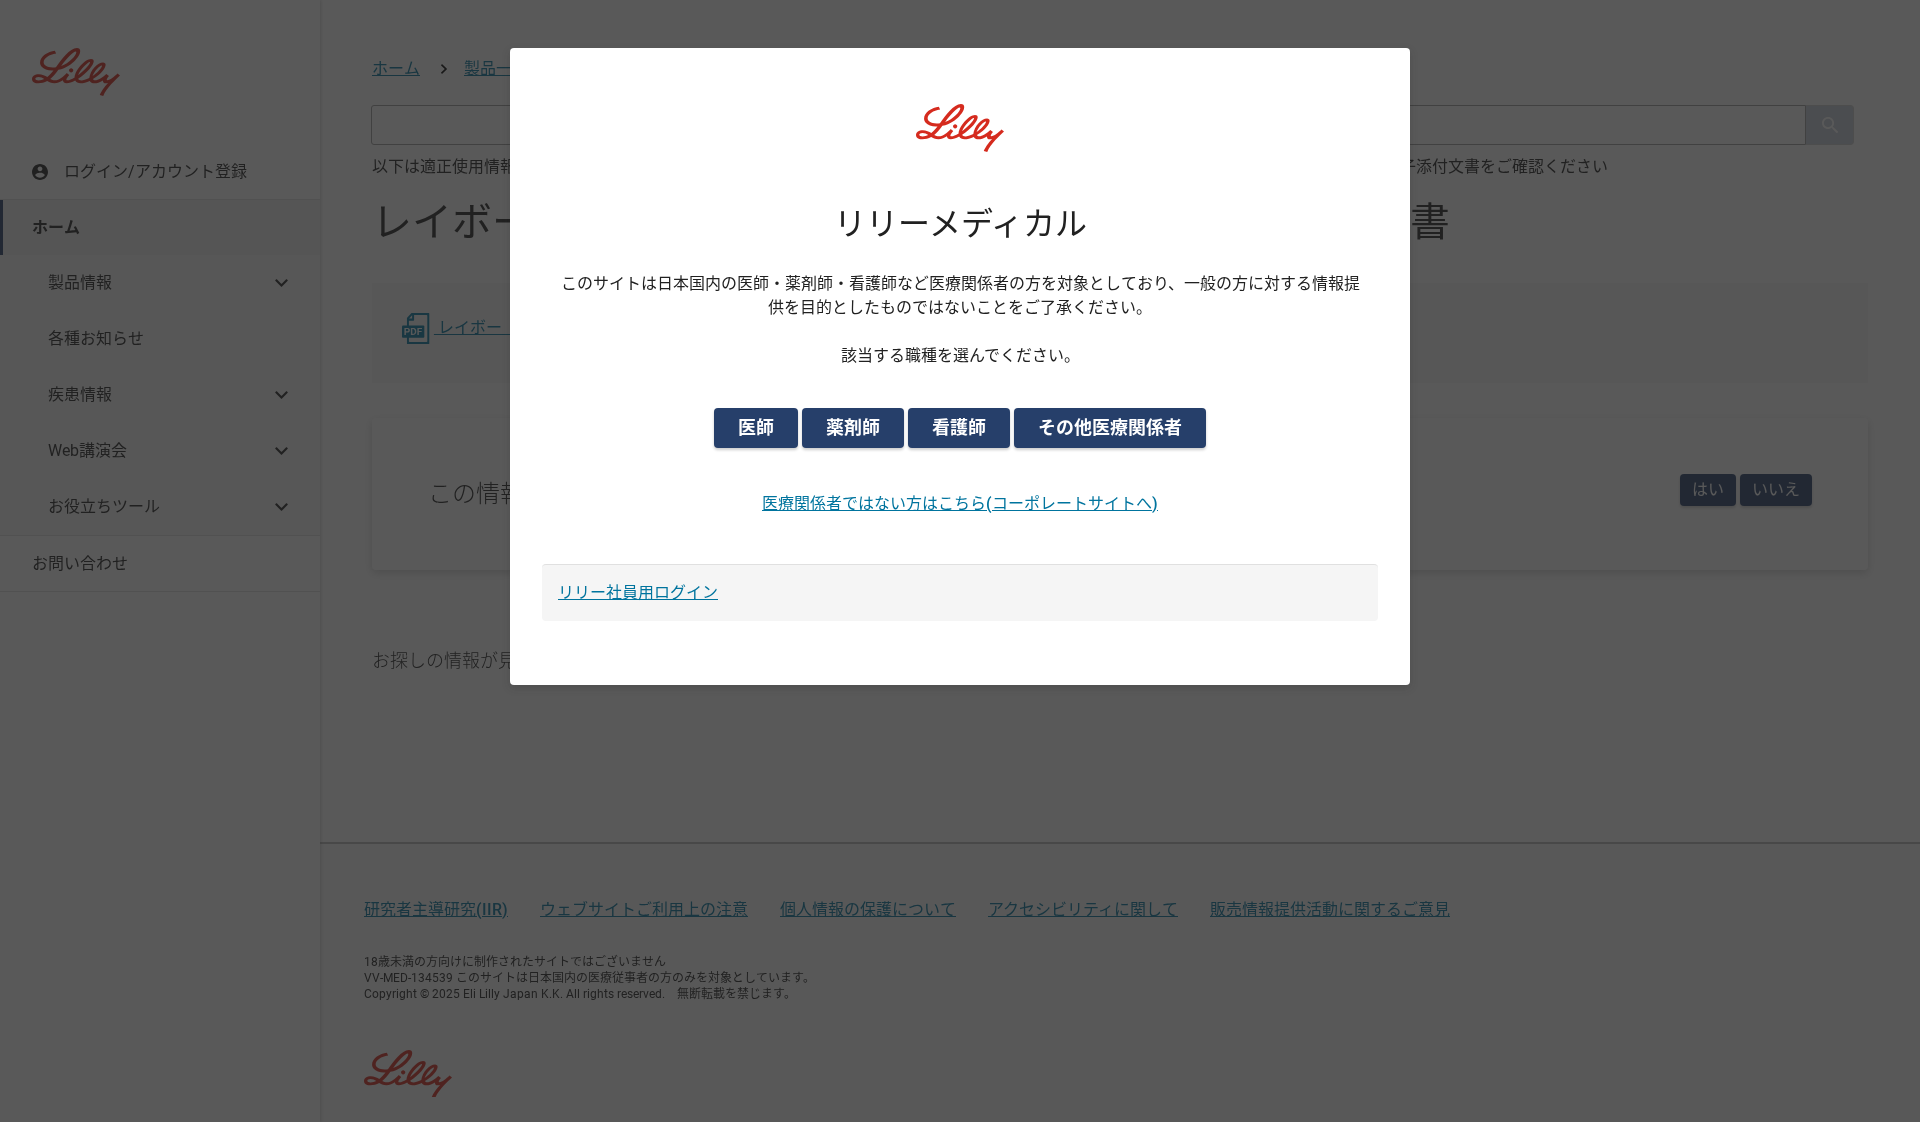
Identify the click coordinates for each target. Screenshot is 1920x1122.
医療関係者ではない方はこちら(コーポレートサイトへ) (960, 503)
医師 (756, 427)
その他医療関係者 (1110, 427)
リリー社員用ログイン (638, 592)
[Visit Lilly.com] (960, 140)
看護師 (959, 427)
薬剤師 (853, 427)
